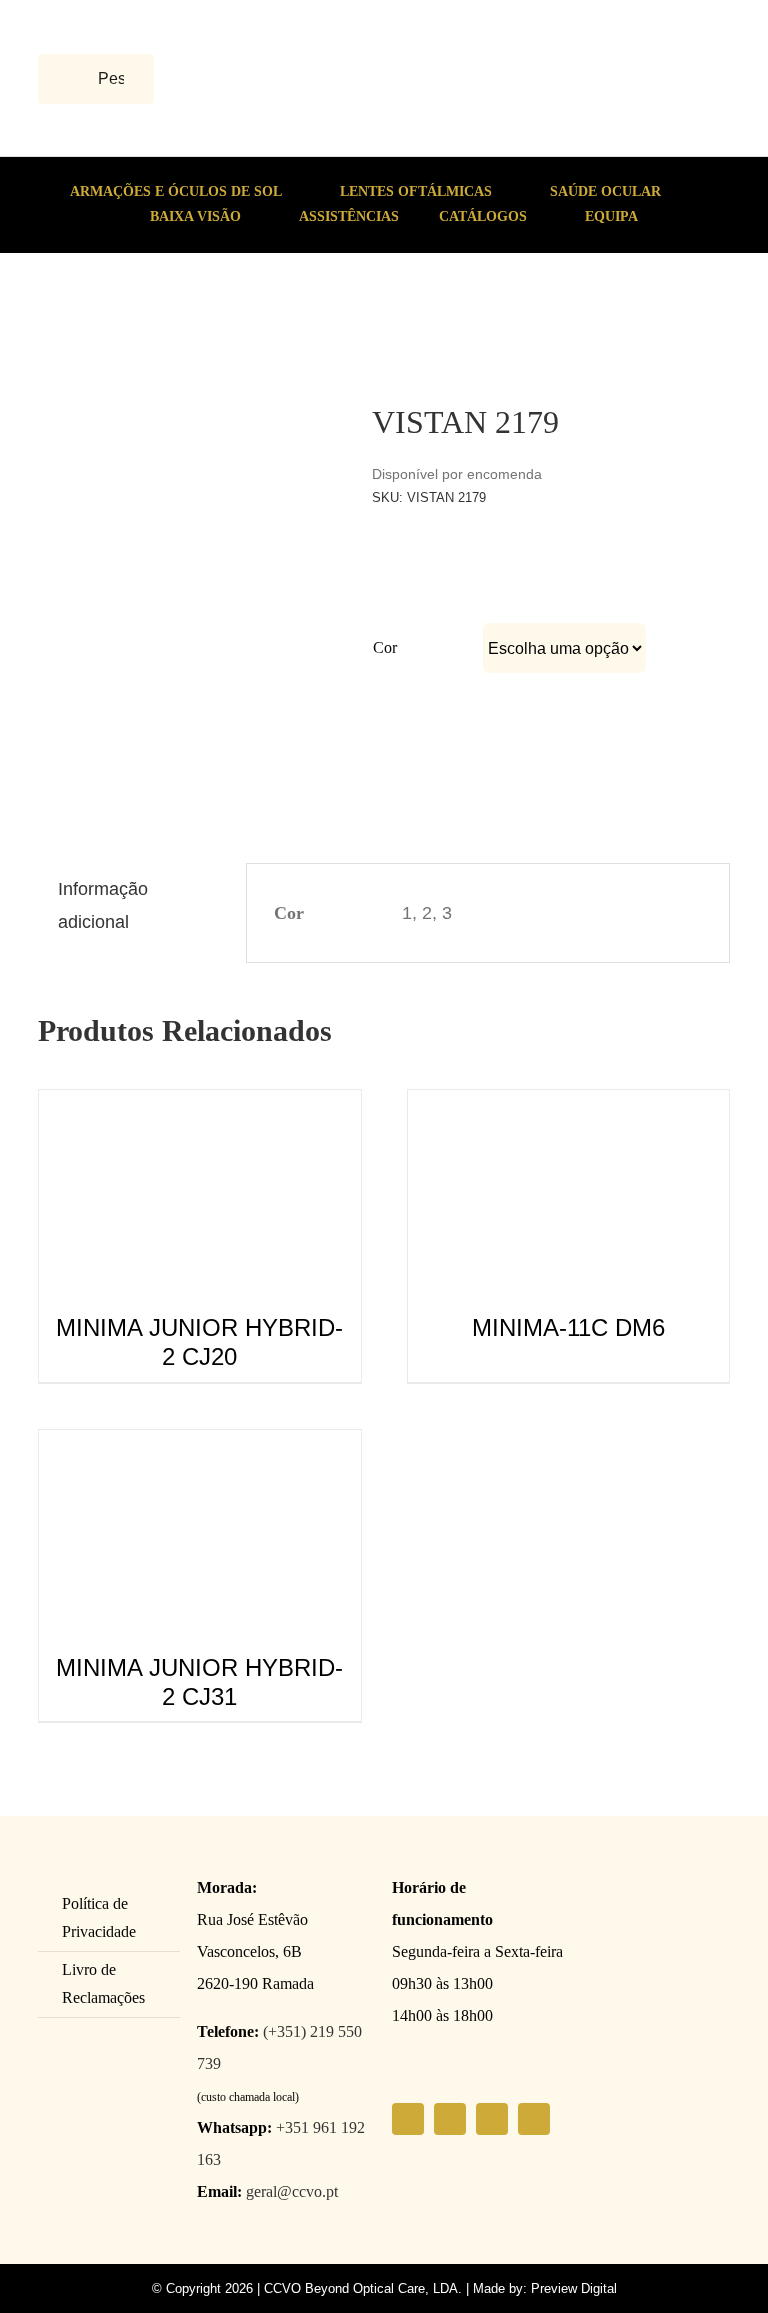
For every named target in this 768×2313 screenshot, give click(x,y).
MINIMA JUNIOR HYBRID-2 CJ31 (199, 1682)
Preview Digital (574, 2288)
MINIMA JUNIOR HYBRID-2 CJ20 (199, 1342)
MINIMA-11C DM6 (568, 1327)
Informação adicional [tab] (103, 905)
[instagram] (450, 2119)
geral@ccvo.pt (292, 2191)
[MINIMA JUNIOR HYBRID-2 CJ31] (199, 1446)
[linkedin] (534, 2119)
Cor (385, 647)
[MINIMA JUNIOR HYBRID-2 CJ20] (199, 1106)
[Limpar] (643, 687)
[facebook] (408, 2119)
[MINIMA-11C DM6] (568, 1106)
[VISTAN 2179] (130, 330)
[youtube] (492, 2119)
